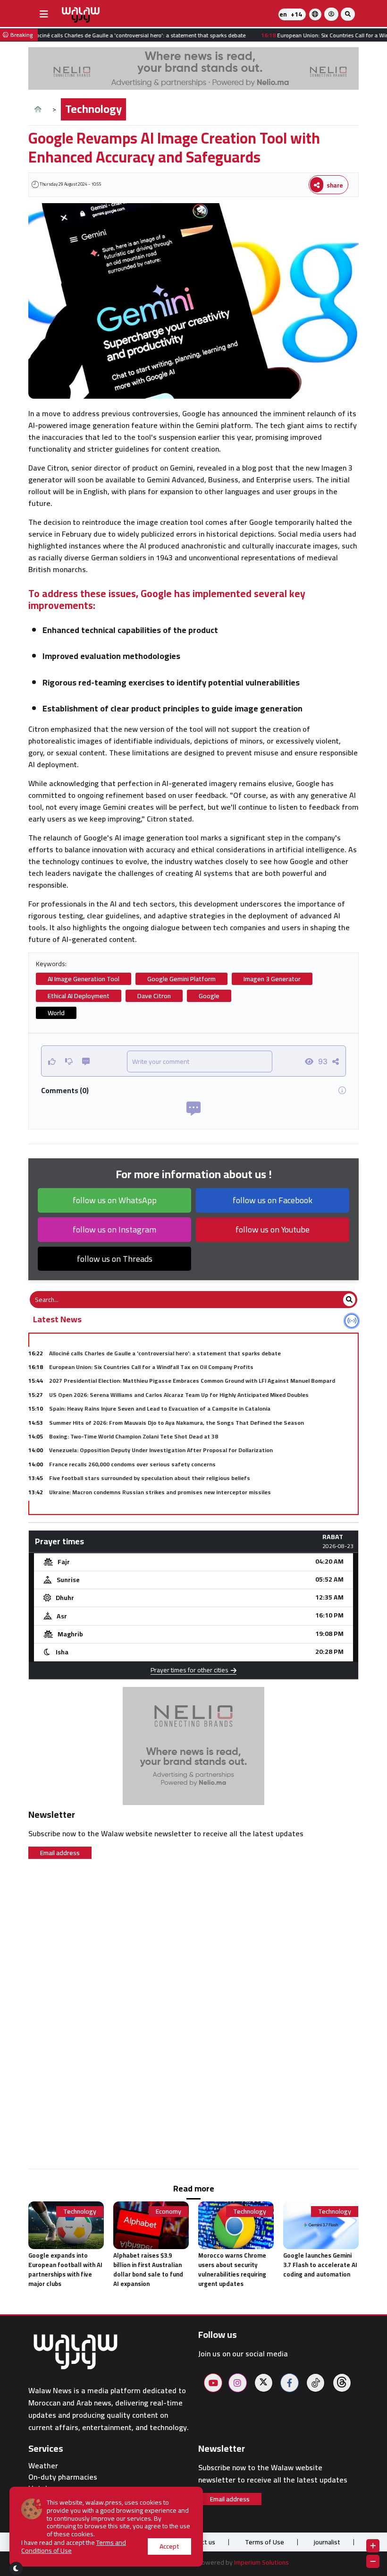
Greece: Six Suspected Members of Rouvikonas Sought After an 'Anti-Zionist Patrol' (163, 1506)
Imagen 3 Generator (272, 979)
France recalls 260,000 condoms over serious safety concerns (132, 1464)
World (56, 1013)
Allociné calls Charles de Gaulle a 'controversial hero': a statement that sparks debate (165, 1353)
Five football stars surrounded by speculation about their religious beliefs (150, 1478)
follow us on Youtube (273, 1229)
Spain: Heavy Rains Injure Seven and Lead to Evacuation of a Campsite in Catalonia (160, 1408)
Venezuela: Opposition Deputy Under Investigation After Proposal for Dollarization (161, 1450)
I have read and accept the (74, 2547)
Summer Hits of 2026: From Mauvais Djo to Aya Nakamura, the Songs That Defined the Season (177, 1423)
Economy (168, 2212)
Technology (93, 109)
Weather (43, 2466)
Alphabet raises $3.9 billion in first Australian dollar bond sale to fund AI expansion (148, 2269)
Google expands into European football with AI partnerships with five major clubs (65, 2269)
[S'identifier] (331, 14)
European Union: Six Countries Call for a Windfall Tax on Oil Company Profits (151, 1367)
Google (209, 996)
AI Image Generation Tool (84, 979)
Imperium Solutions (261, 2562)
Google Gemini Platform (181, 979)
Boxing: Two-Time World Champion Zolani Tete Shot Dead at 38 (134, 1436)
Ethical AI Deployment (79, 996)
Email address (60, 1853)
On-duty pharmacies (63, 2477)
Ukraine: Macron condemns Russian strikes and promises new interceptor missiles (160, 1492)
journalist (327, 2542)
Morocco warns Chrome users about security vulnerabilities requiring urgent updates (232, 2269)
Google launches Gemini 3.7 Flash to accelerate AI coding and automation (320, 2265)
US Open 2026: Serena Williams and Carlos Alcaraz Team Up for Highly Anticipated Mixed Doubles (179, 1395)
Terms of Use (265, 2542)
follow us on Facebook (273, 1200)
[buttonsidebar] (44, 14)
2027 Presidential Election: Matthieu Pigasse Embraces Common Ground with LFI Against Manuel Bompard (192, 1381)
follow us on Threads (115, 1259)
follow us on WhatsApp (115, 1200)
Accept (169, 2546)
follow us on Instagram (114, 1229)
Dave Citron (154, 996)
